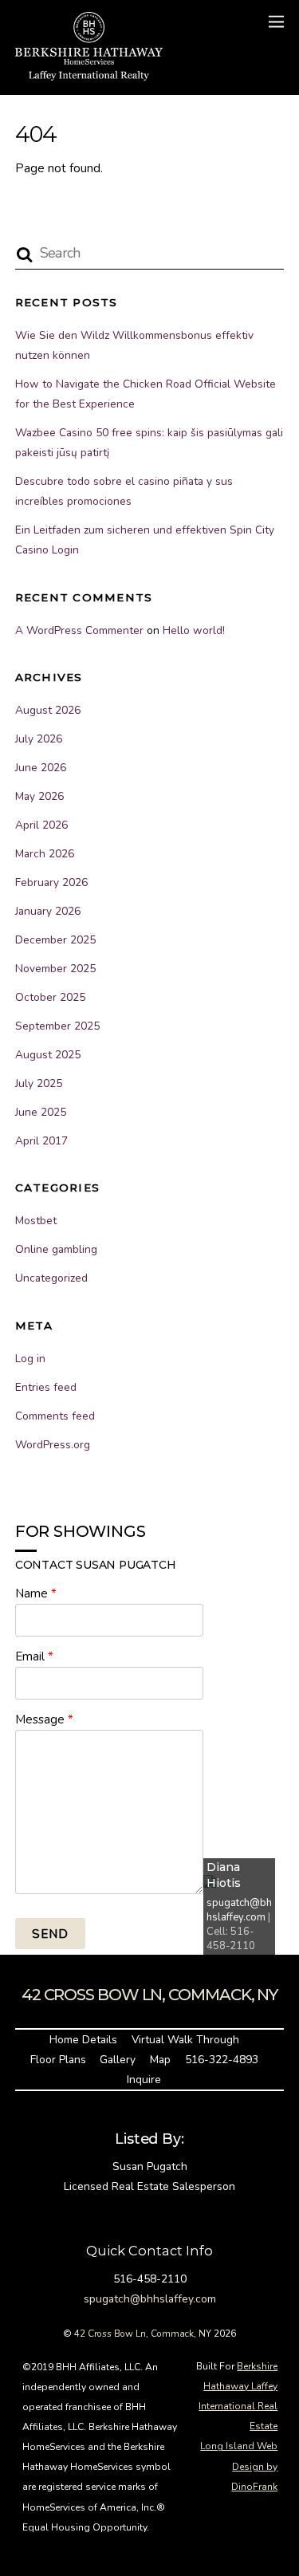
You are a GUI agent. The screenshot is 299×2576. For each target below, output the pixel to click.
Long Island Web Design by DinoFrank (239, 2466)
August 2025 (48, 1055)
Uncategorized (51, 1278)
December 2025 (55, 940)
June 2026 (41, 768)
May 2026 (39, 796)
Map (160, 2060)
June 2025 (41, 1112)
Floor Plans (58, 2060)
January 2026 (48, 911)
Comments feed (55, 1416)
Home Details (83, 2040)
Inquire (144, 2080)
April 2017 (41, 1141)
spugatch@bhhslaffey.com (239, 1910)
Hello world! (194, 630)
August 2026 (48, 710)
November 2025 (55, 969)
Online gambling (56, 1249)
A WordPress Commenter (79, 630)
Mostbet (36, 1221)
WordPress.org (53, 1445)
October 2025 (50, 997)
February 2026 (51, 882)
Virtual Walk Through (185, 2040)
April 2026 (41, 825)
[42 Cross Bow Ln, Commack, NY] (89, 74)
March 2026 (45, 854)
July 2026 (39, 739)
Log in (30, 1359)
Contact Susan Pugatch (96, 1565)
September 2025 (57, 1026)
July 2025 (39, 1083)
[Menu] (276, 22)
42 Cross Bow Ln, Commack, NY (143, 2334)
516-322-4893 (222, 2060)
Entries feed (46, 1387)
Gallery (118, 2060)
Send (50, 1934)
